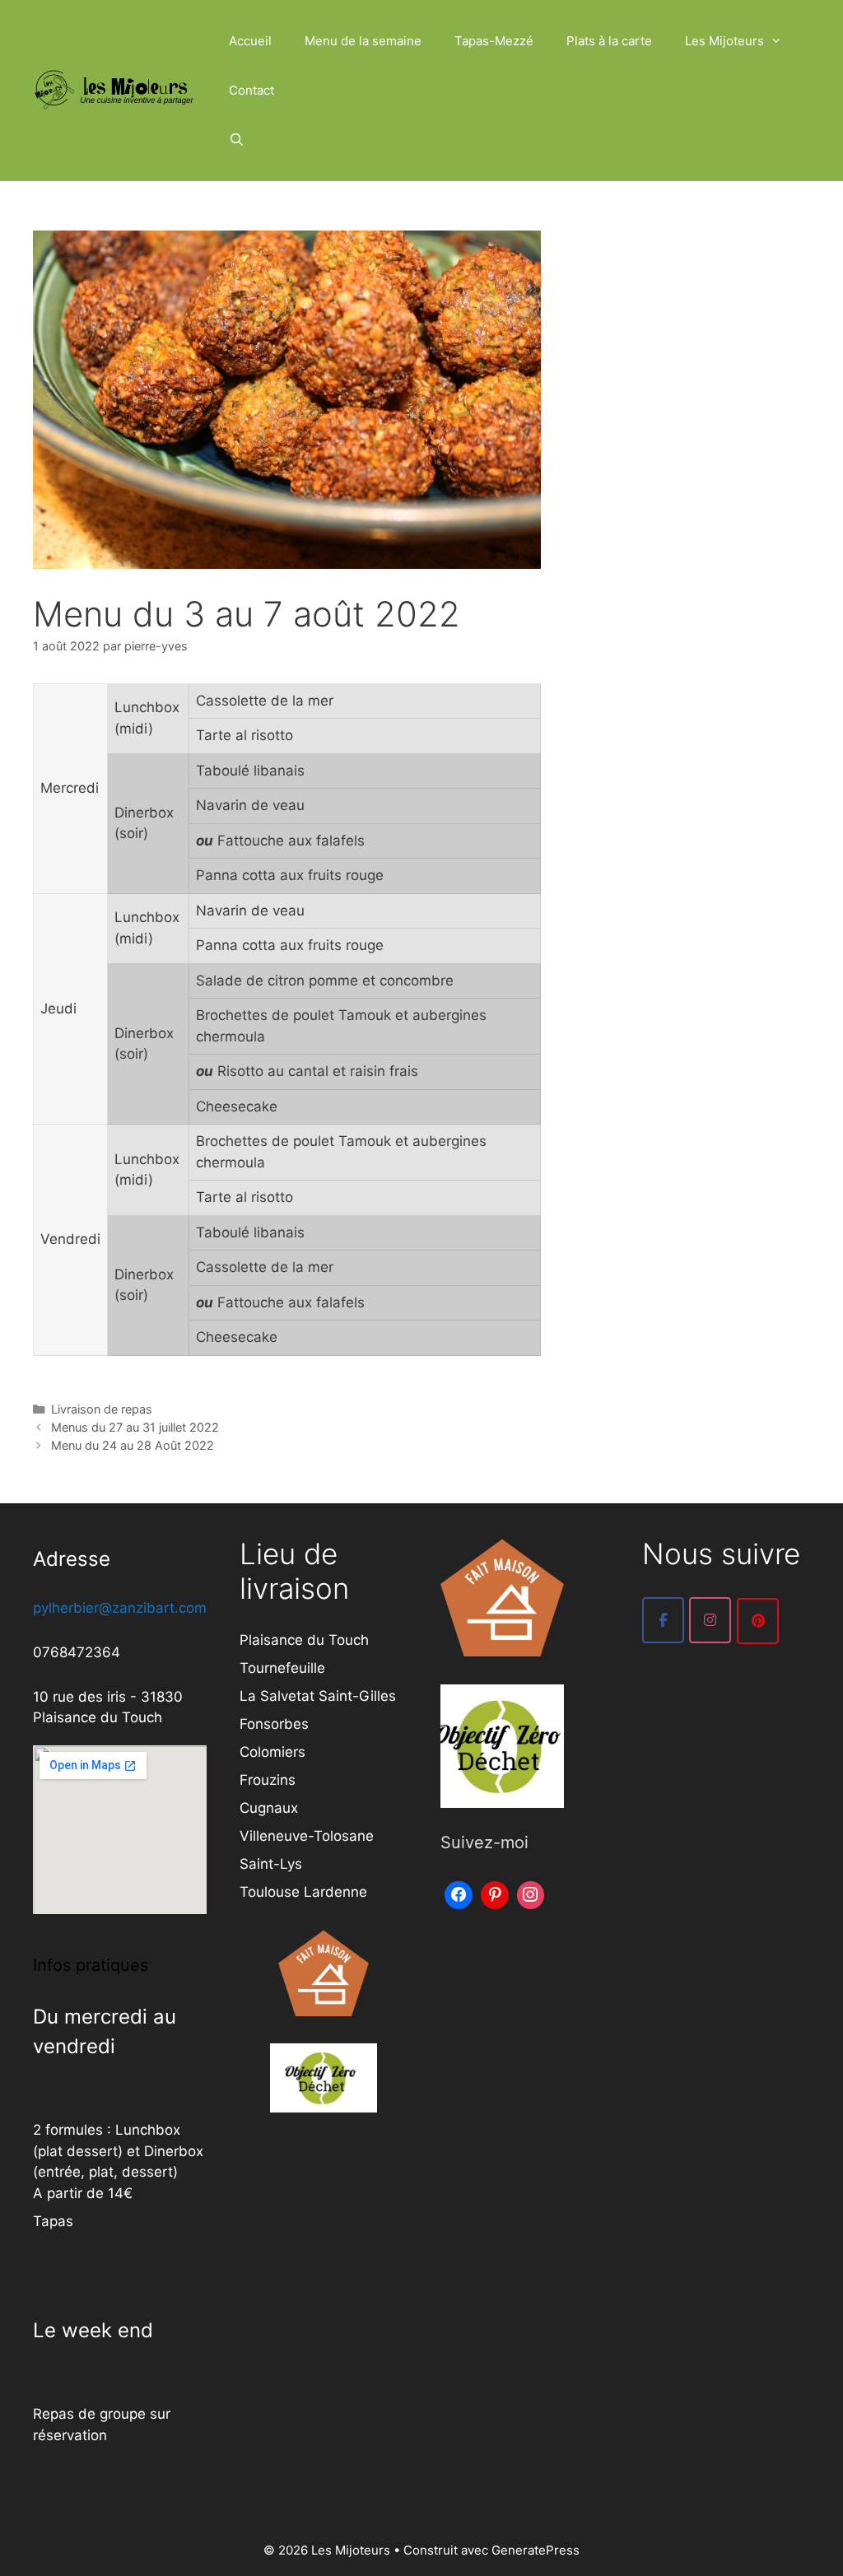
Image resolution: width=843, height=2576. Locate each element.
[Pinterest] (495, 1893)
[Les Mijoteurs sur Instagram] (710, 1620)
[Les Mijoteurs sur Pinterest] (758, 1621)
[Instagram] (531, 1893)
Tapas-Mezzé (494, 41)
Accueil (250, 41)
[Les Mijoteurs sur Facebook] (663, 1620)
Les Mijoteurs (724, 41)
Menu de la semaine (363, 41)
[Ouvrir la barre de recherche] (237, 140)
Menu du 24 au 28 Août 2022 (133, 1445)
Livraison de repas (102, 1409)
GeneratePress (536, 2550)
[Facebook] (459, 1893)
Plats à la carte (609, 41)
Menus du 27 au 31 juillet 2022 (135, 1427)
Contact (252, 90)
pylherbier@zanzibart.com (120, 1608)
